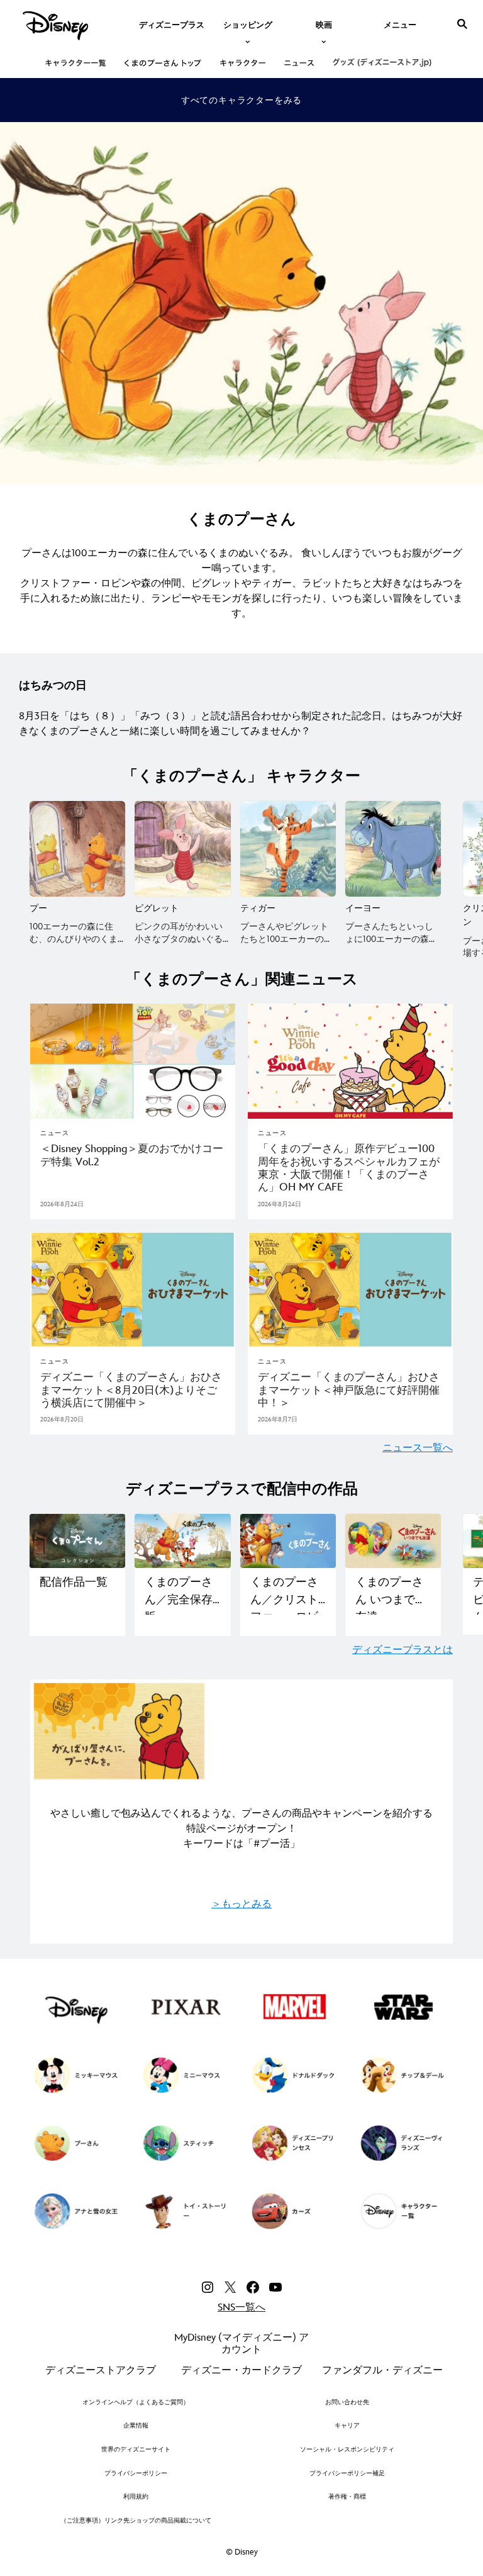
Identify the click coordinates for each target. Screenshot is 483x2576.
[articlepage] (133, 1061)
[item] (248, 24)
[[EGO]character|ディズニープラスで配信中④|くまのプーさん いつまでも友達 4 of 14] (393, 1541)
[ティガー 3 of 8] (288, 849)
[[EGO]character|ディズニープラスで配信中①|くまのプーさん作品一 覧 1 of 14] (77, 1541)
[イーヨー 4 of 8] (393, 849)
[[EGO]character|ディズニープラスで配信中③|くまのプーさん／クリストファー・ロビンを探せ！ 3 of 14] (288, 1541)
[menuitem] (172, 24)
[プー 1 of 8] (77, 849)
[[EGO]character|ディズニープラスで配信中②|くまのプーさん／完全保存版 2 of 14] (182, 1541)
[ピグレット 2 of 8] (182, 849)
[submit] (462, 24)
